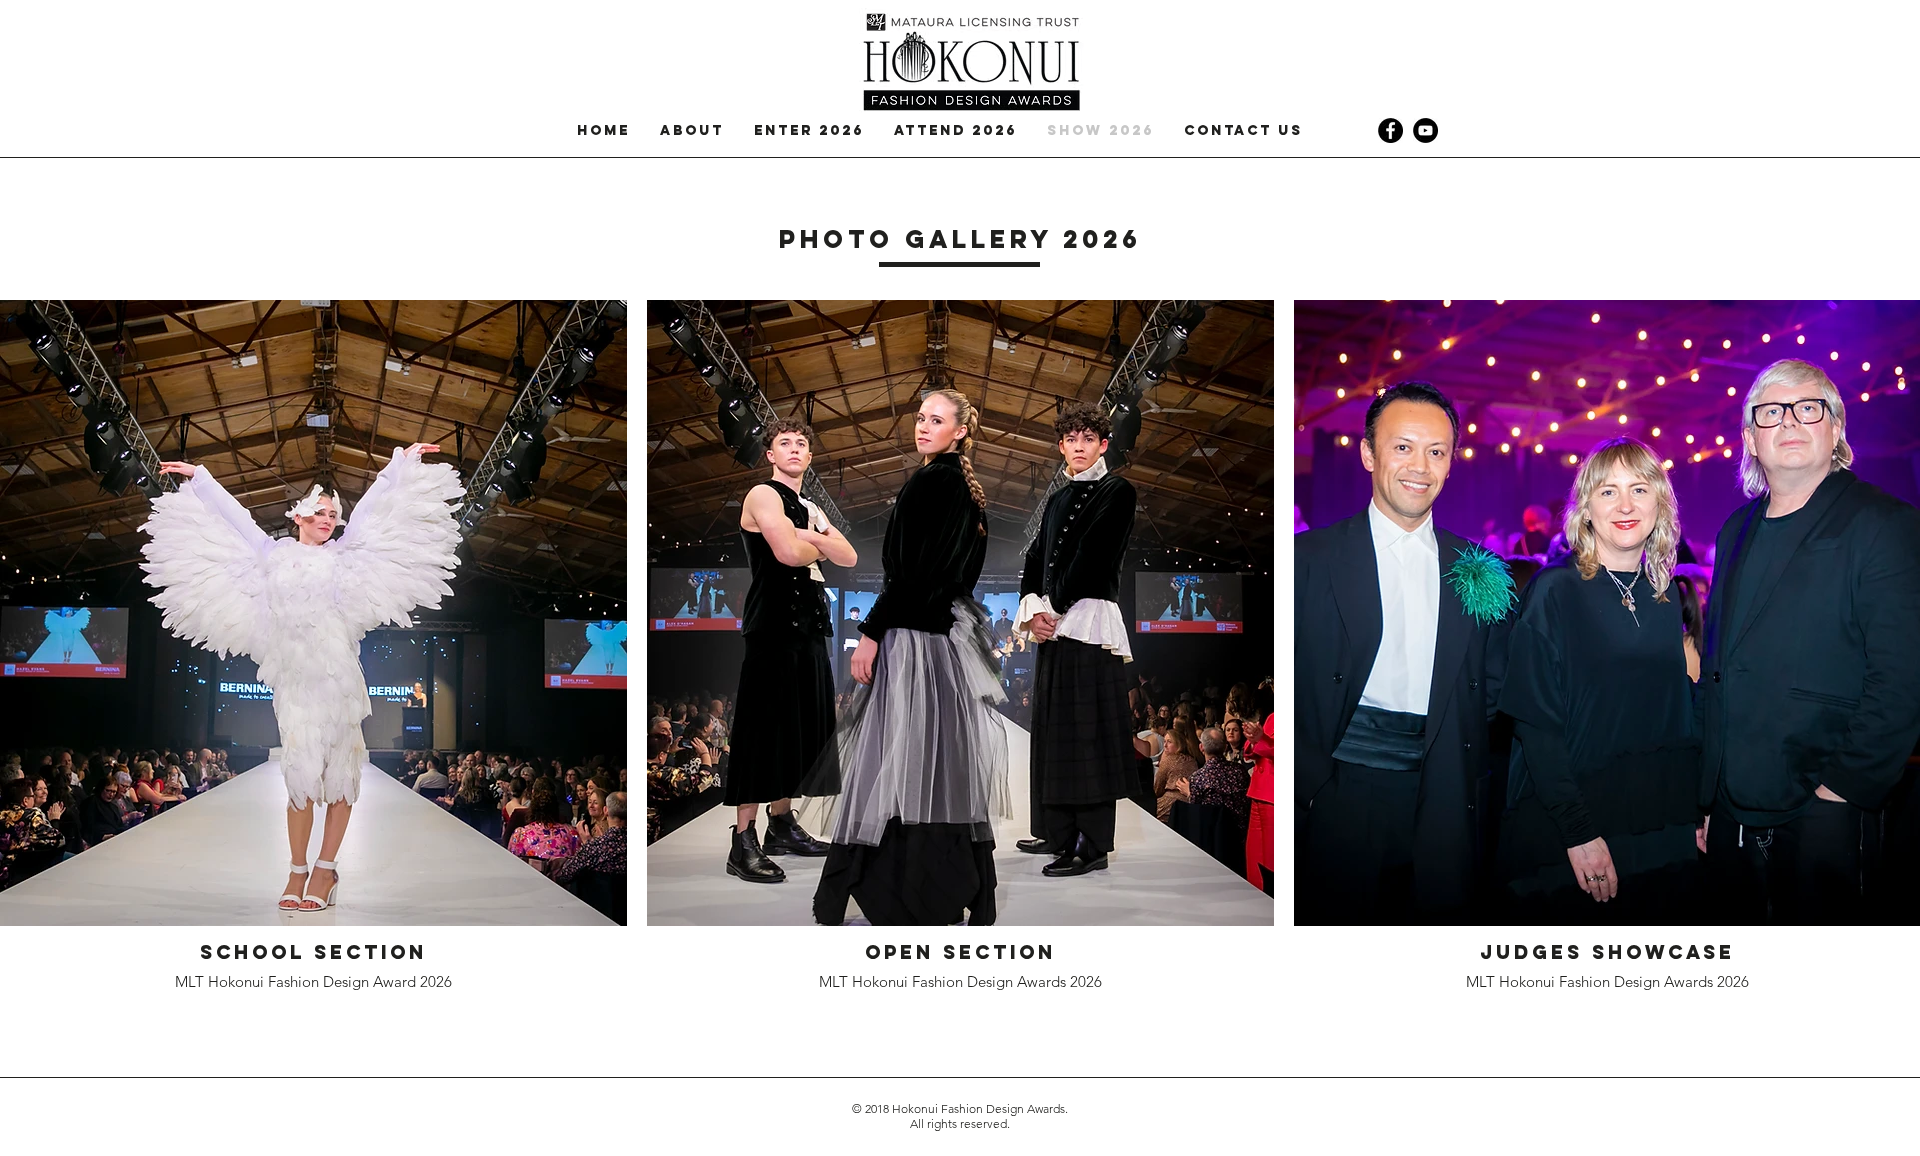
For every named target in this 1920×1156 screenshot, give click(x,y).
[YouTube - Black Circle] (1425, 130)
